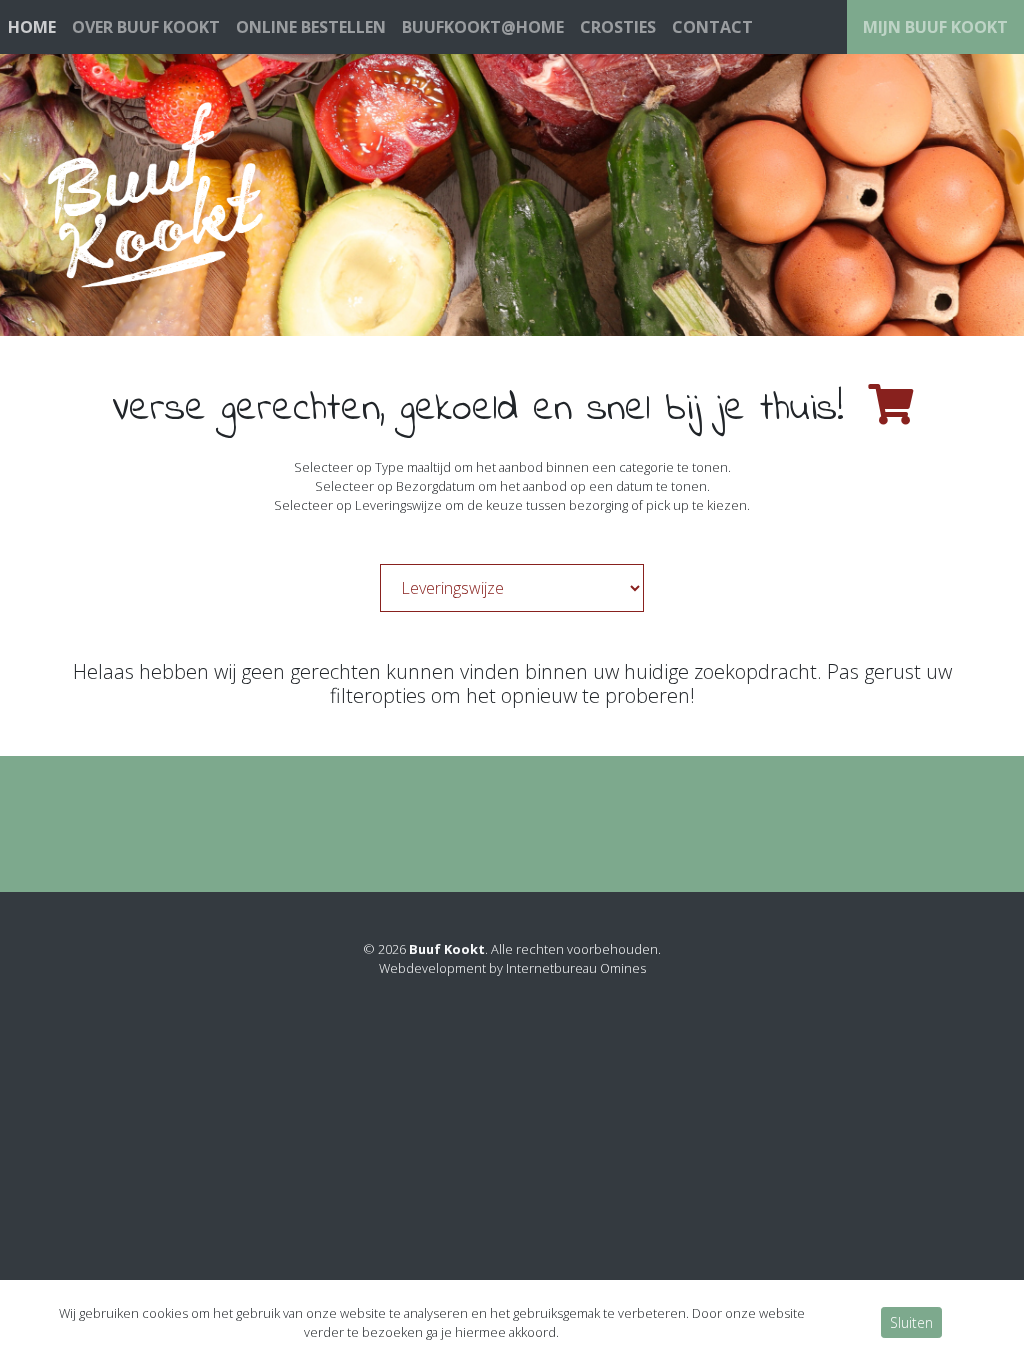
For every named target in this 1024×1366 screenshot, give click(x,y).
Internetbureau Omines (576, 968)
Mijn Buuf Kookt (935, 27)
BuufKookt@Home (483, 27)
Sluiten (911, 1322)
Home (32, 27)
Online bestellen (311, 27)
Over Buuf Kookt (146, 27)
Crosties (618, 27)
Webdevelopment (432, 968)
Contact (712, 27)
